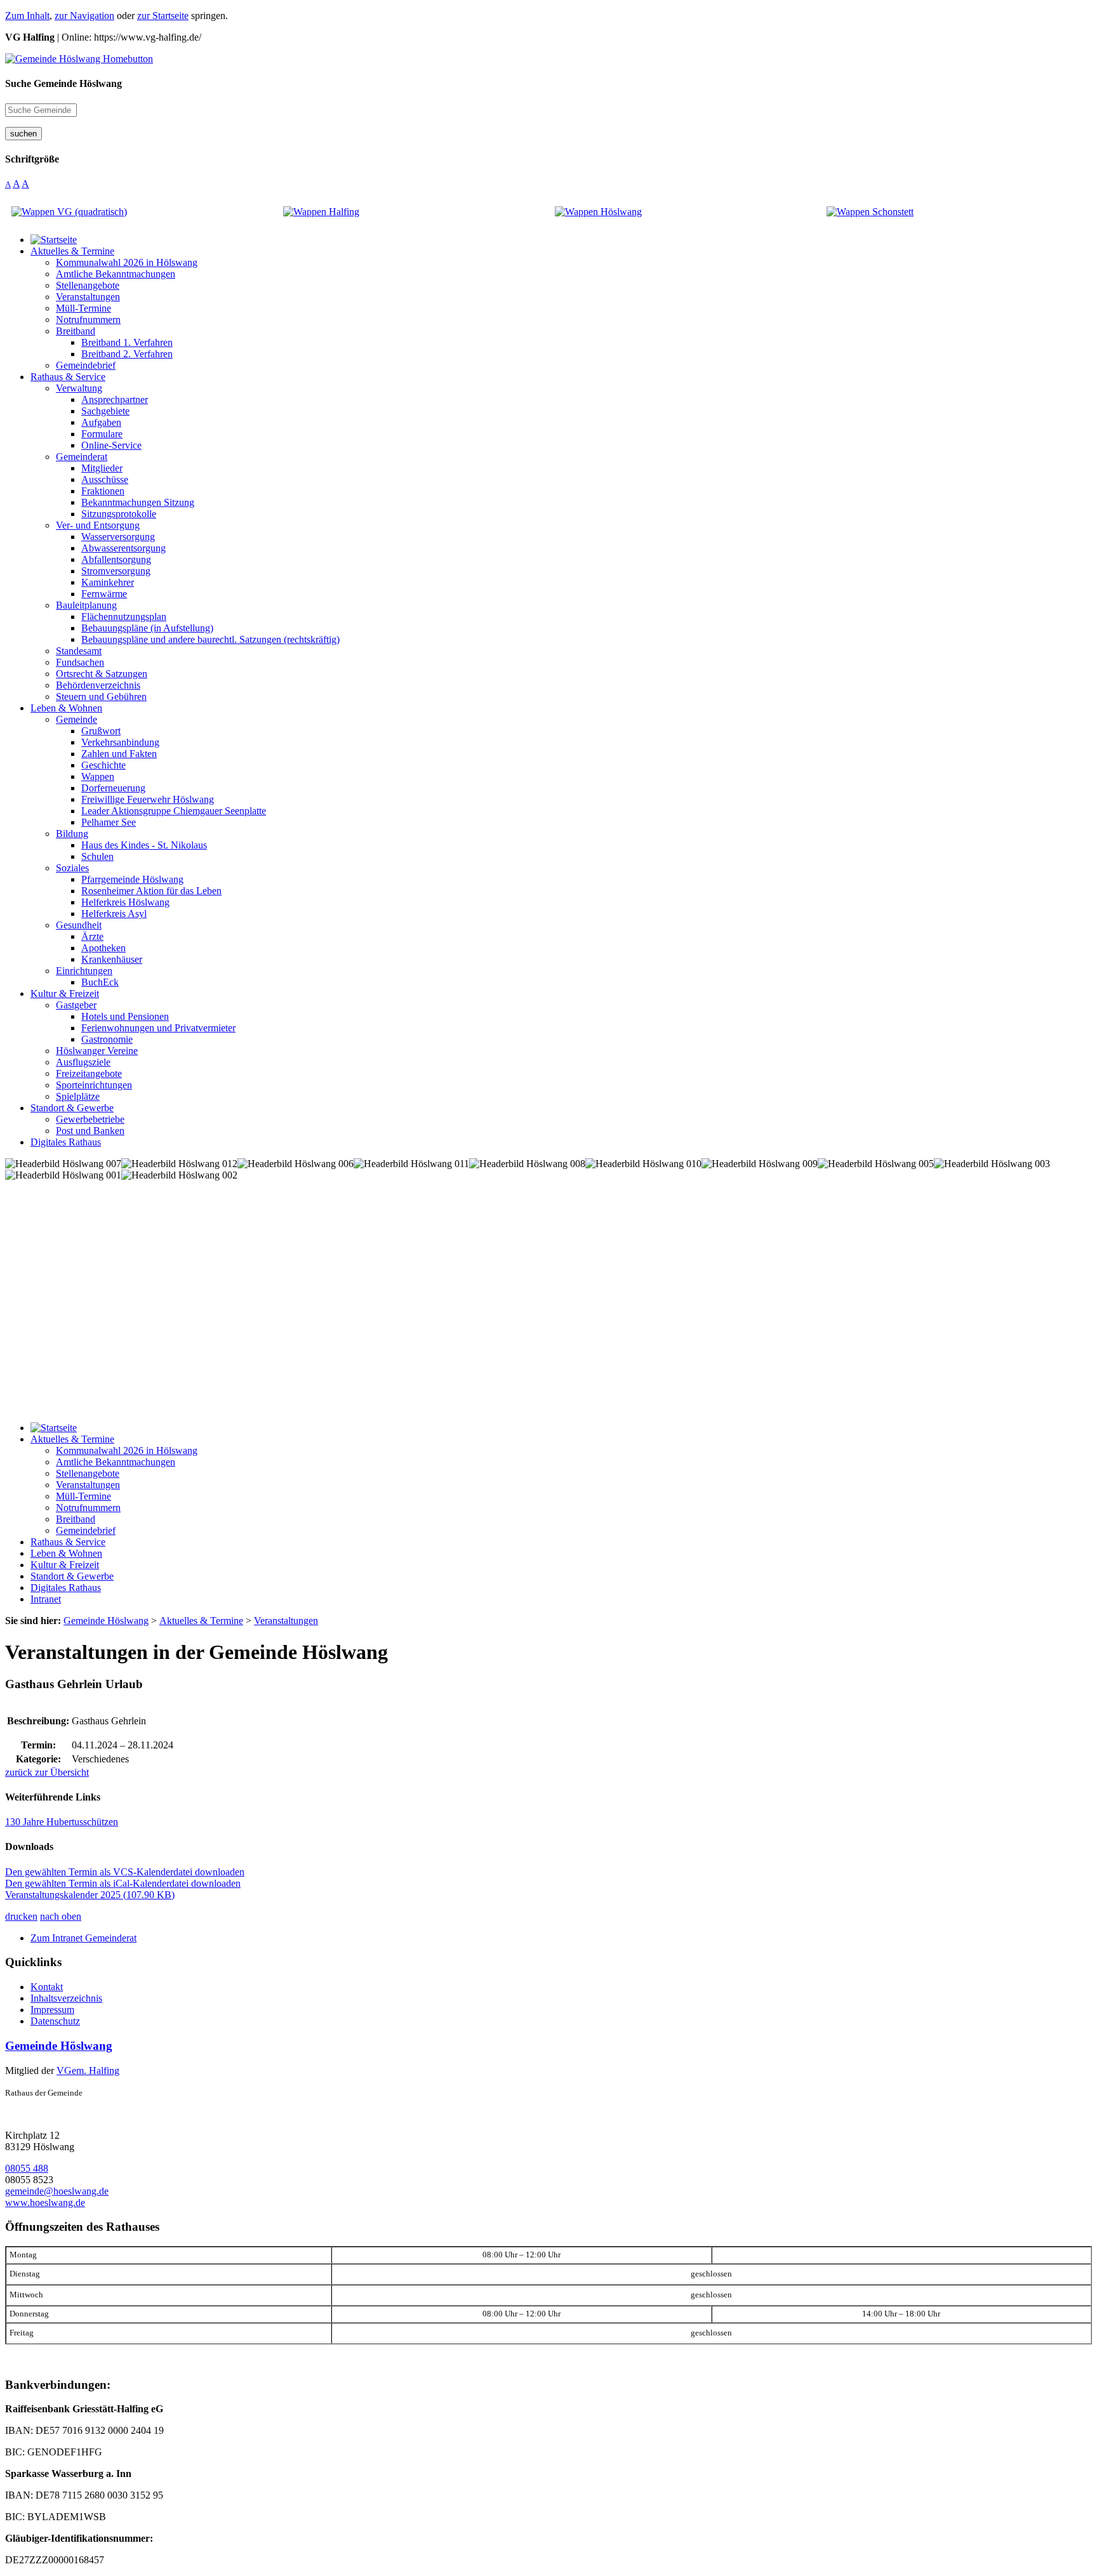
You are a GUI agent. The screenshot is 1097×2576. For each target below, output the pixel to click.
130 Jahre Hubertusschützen (62, 1822)
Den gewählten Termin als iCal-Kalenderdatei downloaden (123, 1883)
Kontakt (47, 1987)
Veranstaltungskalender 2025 (90, 1895)
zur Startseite (163, 16)
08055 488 (27, 2168)
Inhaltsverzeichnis (66, 1998)
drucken (21, 1916)
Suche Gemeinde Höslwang (63, 83)
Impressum (52, 2010)
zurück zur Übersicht (47, 1772)
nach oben (61, 1916)
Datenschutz (55, 2021)
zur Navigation (84, 16)
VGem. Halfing (88, 2071)
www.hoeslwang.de (45, 2203)
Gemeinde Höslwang (59, 2046)
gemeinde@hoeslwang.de (57, 2191)
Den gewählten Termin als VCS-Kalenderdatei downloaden (125, 1872)
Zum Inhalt (27, 16)
